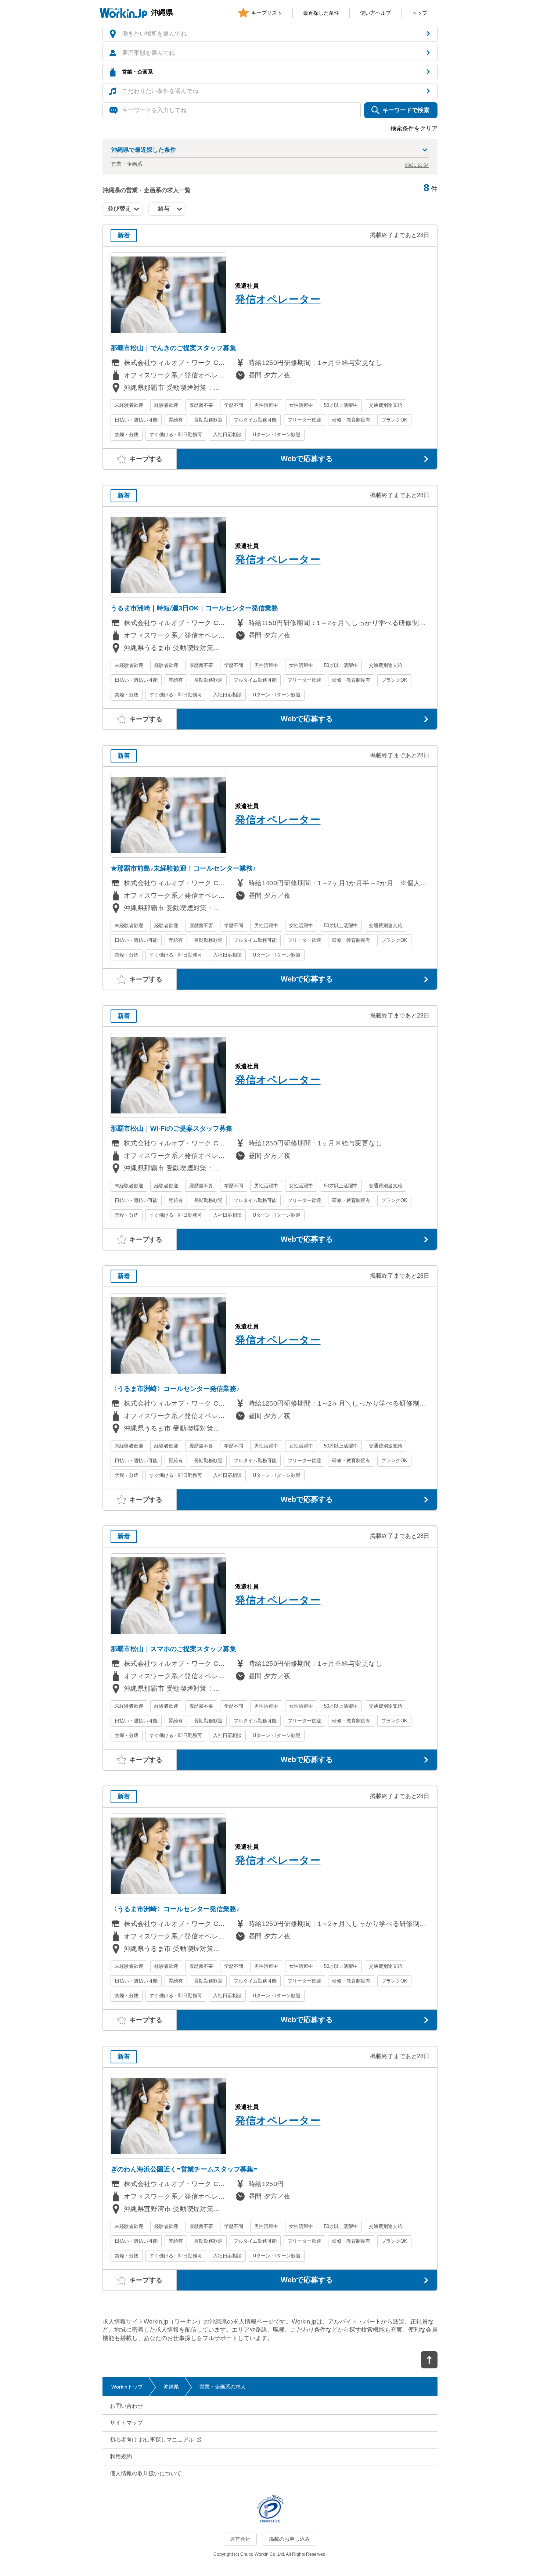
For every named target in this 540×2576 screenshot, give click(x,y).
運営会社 (240, 2539)
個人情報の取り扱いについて (146, 2473)
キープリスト (267, 13)
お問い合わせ (126, 2406)
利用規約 (121, 2456)
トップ (420, 13)
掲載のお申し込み (289, 2539)
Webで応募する (307, 459)
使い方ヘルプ (375, 13)
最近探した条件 (321, 13)
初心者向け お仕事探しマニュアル (152, 2439)
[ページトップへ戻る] (429, 2360)
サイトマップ (126, 2423)
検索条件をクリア (414, 128)
